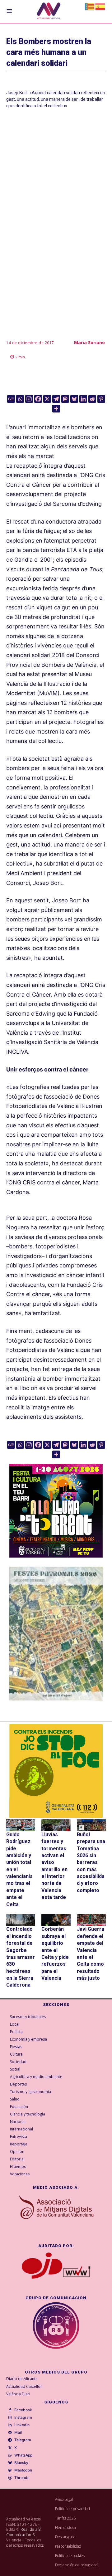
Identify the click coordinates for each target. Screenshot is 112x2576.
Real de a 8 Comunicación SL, (24, 2532)
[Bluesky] (74, 399)
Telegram (23, 2440)
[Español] (100, 6)
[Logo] (49, 12)
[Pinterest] (101, 399)
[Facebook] (38, 399)
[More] (56, 409)
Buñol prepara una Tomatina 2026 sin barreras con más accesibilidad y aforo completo (91, 1862)
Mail (18, 2432)
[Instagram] (29, 399)
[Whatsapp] (20, 399)
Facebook (23, 2410)
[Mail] (10, 2433)
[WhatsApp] (10, 2456)
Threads (22, 2478)
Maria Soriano (89, 342)
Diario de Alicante (22, 2379)
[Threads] (10, 2478)
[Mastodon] (65, 399)
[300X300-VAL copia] (56, 1771)
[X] (47, 399)
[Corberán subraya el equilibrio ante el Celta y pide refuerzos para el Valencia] (56, 1920)
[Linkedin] (83, 399)
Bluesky (21, 2463)
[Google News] (11, 399)
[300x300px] (56, 1556)
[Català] (90, 6)
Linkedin (22, 2425)
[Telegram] (56, 399)
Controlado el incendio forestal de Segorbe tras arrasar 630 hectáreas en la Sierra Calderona (21, 1957)
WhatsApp (23, 2455)
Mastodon (23, 2470)
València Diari (18, 2394)
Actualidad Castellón (24, 2386)
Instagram (23, 2417)
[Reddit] (92, 399)
